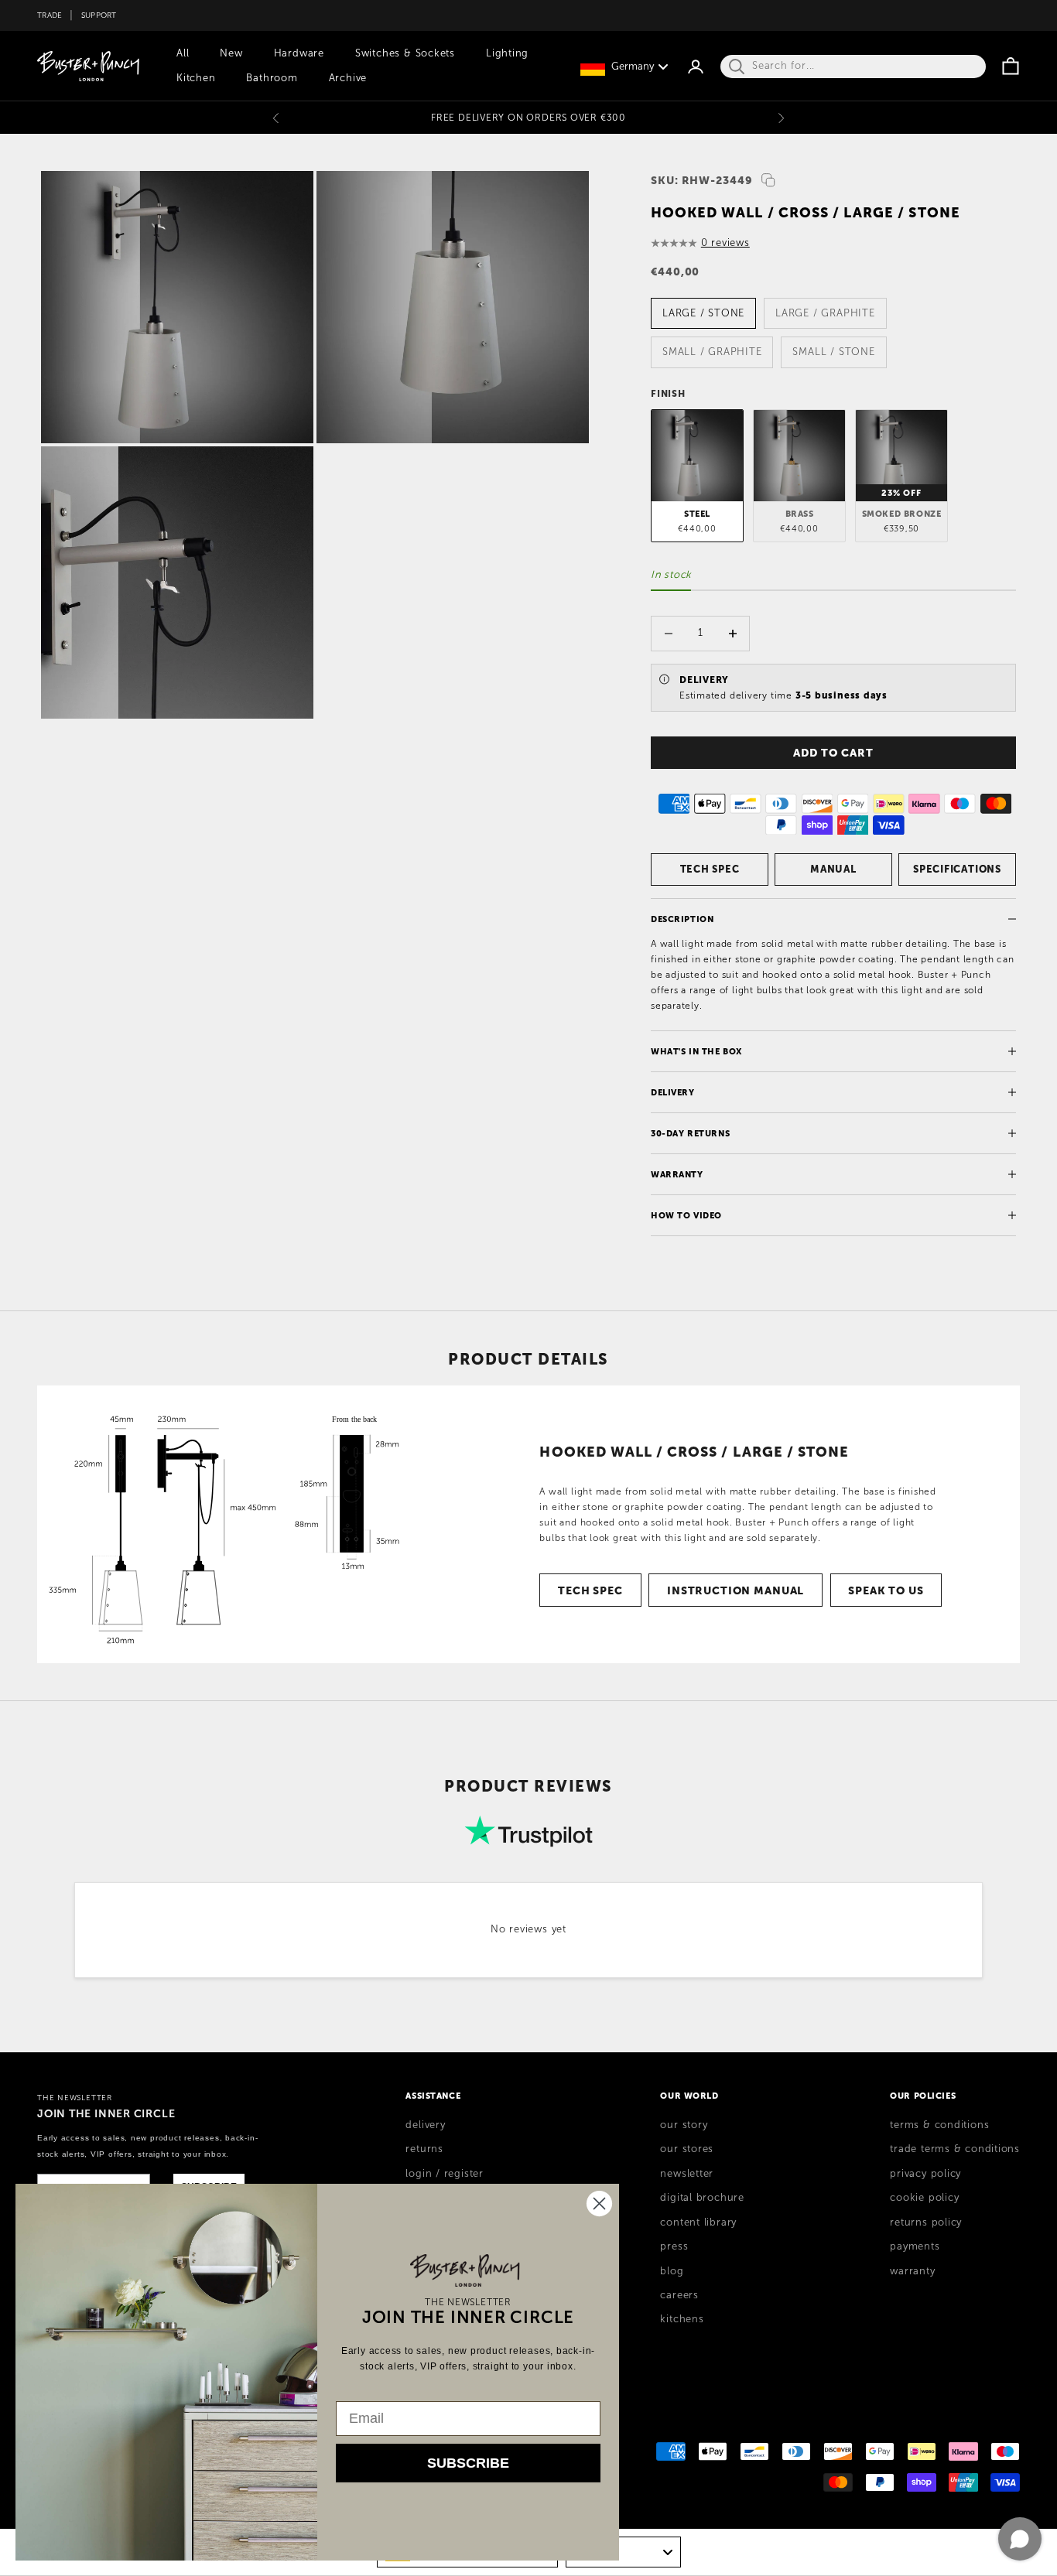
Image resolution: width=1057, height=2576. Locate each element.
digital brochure (702, 2198)
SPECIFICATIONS (957, 869)
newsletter (687, 2174)
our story (684, 2125)
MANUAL (833, 869)
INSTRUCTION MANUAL (735, 1590)
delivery (425, 2125)
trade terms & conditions (955, 2149)
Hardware (299, 53)
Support (99, 15)
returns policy (926, 2222)
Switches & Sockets (405, 53)
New (231, 53)
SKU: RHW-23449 (702, 180)
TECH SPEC (710, 869)
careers (679, 2295)
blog (672, 2271)
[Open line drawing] (234, 1524)
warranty (912, 2271)
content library (698, 2222)
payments (915, 2246)
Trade (50, 15)
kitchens (682, 2319)
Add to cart (833, 753)
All (183, 53)
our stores (687, 2149)
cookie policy (924, 2198)
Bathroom (272, 78)
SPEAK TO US (886, 1590)
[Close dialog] (599, 2204)
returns (424, 2149)
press (674, 2246)
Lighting (507, 53)
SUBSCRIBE (468, 2463)
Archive (348, 78)
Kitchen (196, 78)
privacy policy (925, 2174)
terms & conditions (939, 2125)
